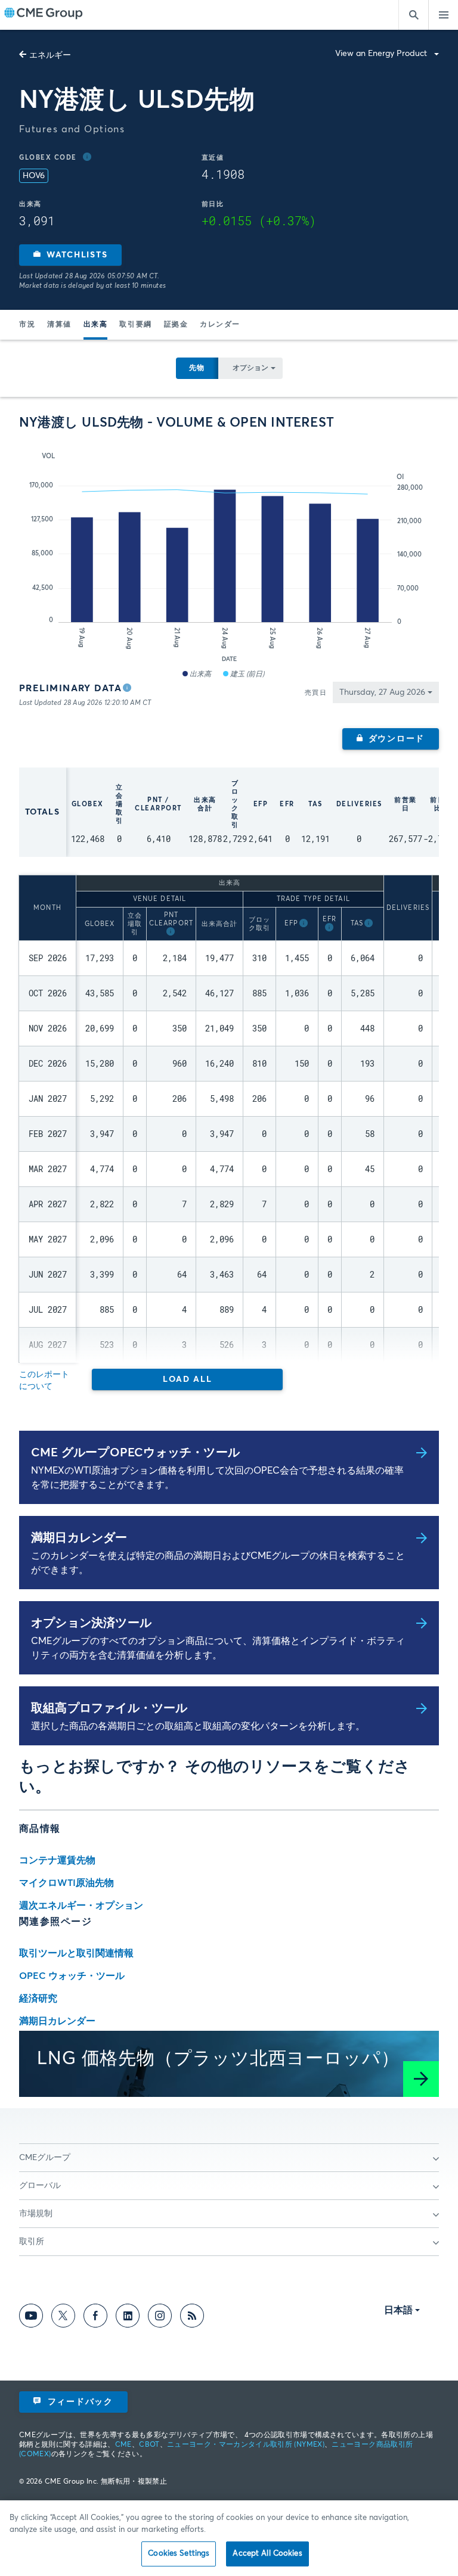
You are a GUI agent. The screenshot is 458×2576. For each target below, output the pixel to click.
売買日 (316, 693)
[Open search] (413, 15)
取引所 (32, 2242)
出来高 (96, 325)
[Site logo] (44, 15)
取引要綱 (135, 325)
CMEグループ (45, 2158)
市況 (27, 325)
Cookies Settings (179, 2554)
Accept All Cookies (267, 2554)
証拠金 (176, 325)
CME (123, 2445)
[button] (70, 255)
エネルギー (50, 55)
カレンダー (220, 325)
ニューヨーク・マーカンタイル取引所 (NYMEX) (246, 2445)
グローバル (40, 2186)
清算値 (59, 325)
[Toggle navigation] (443, 15)
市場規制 (36, 2214)
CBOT (149, 2445)
